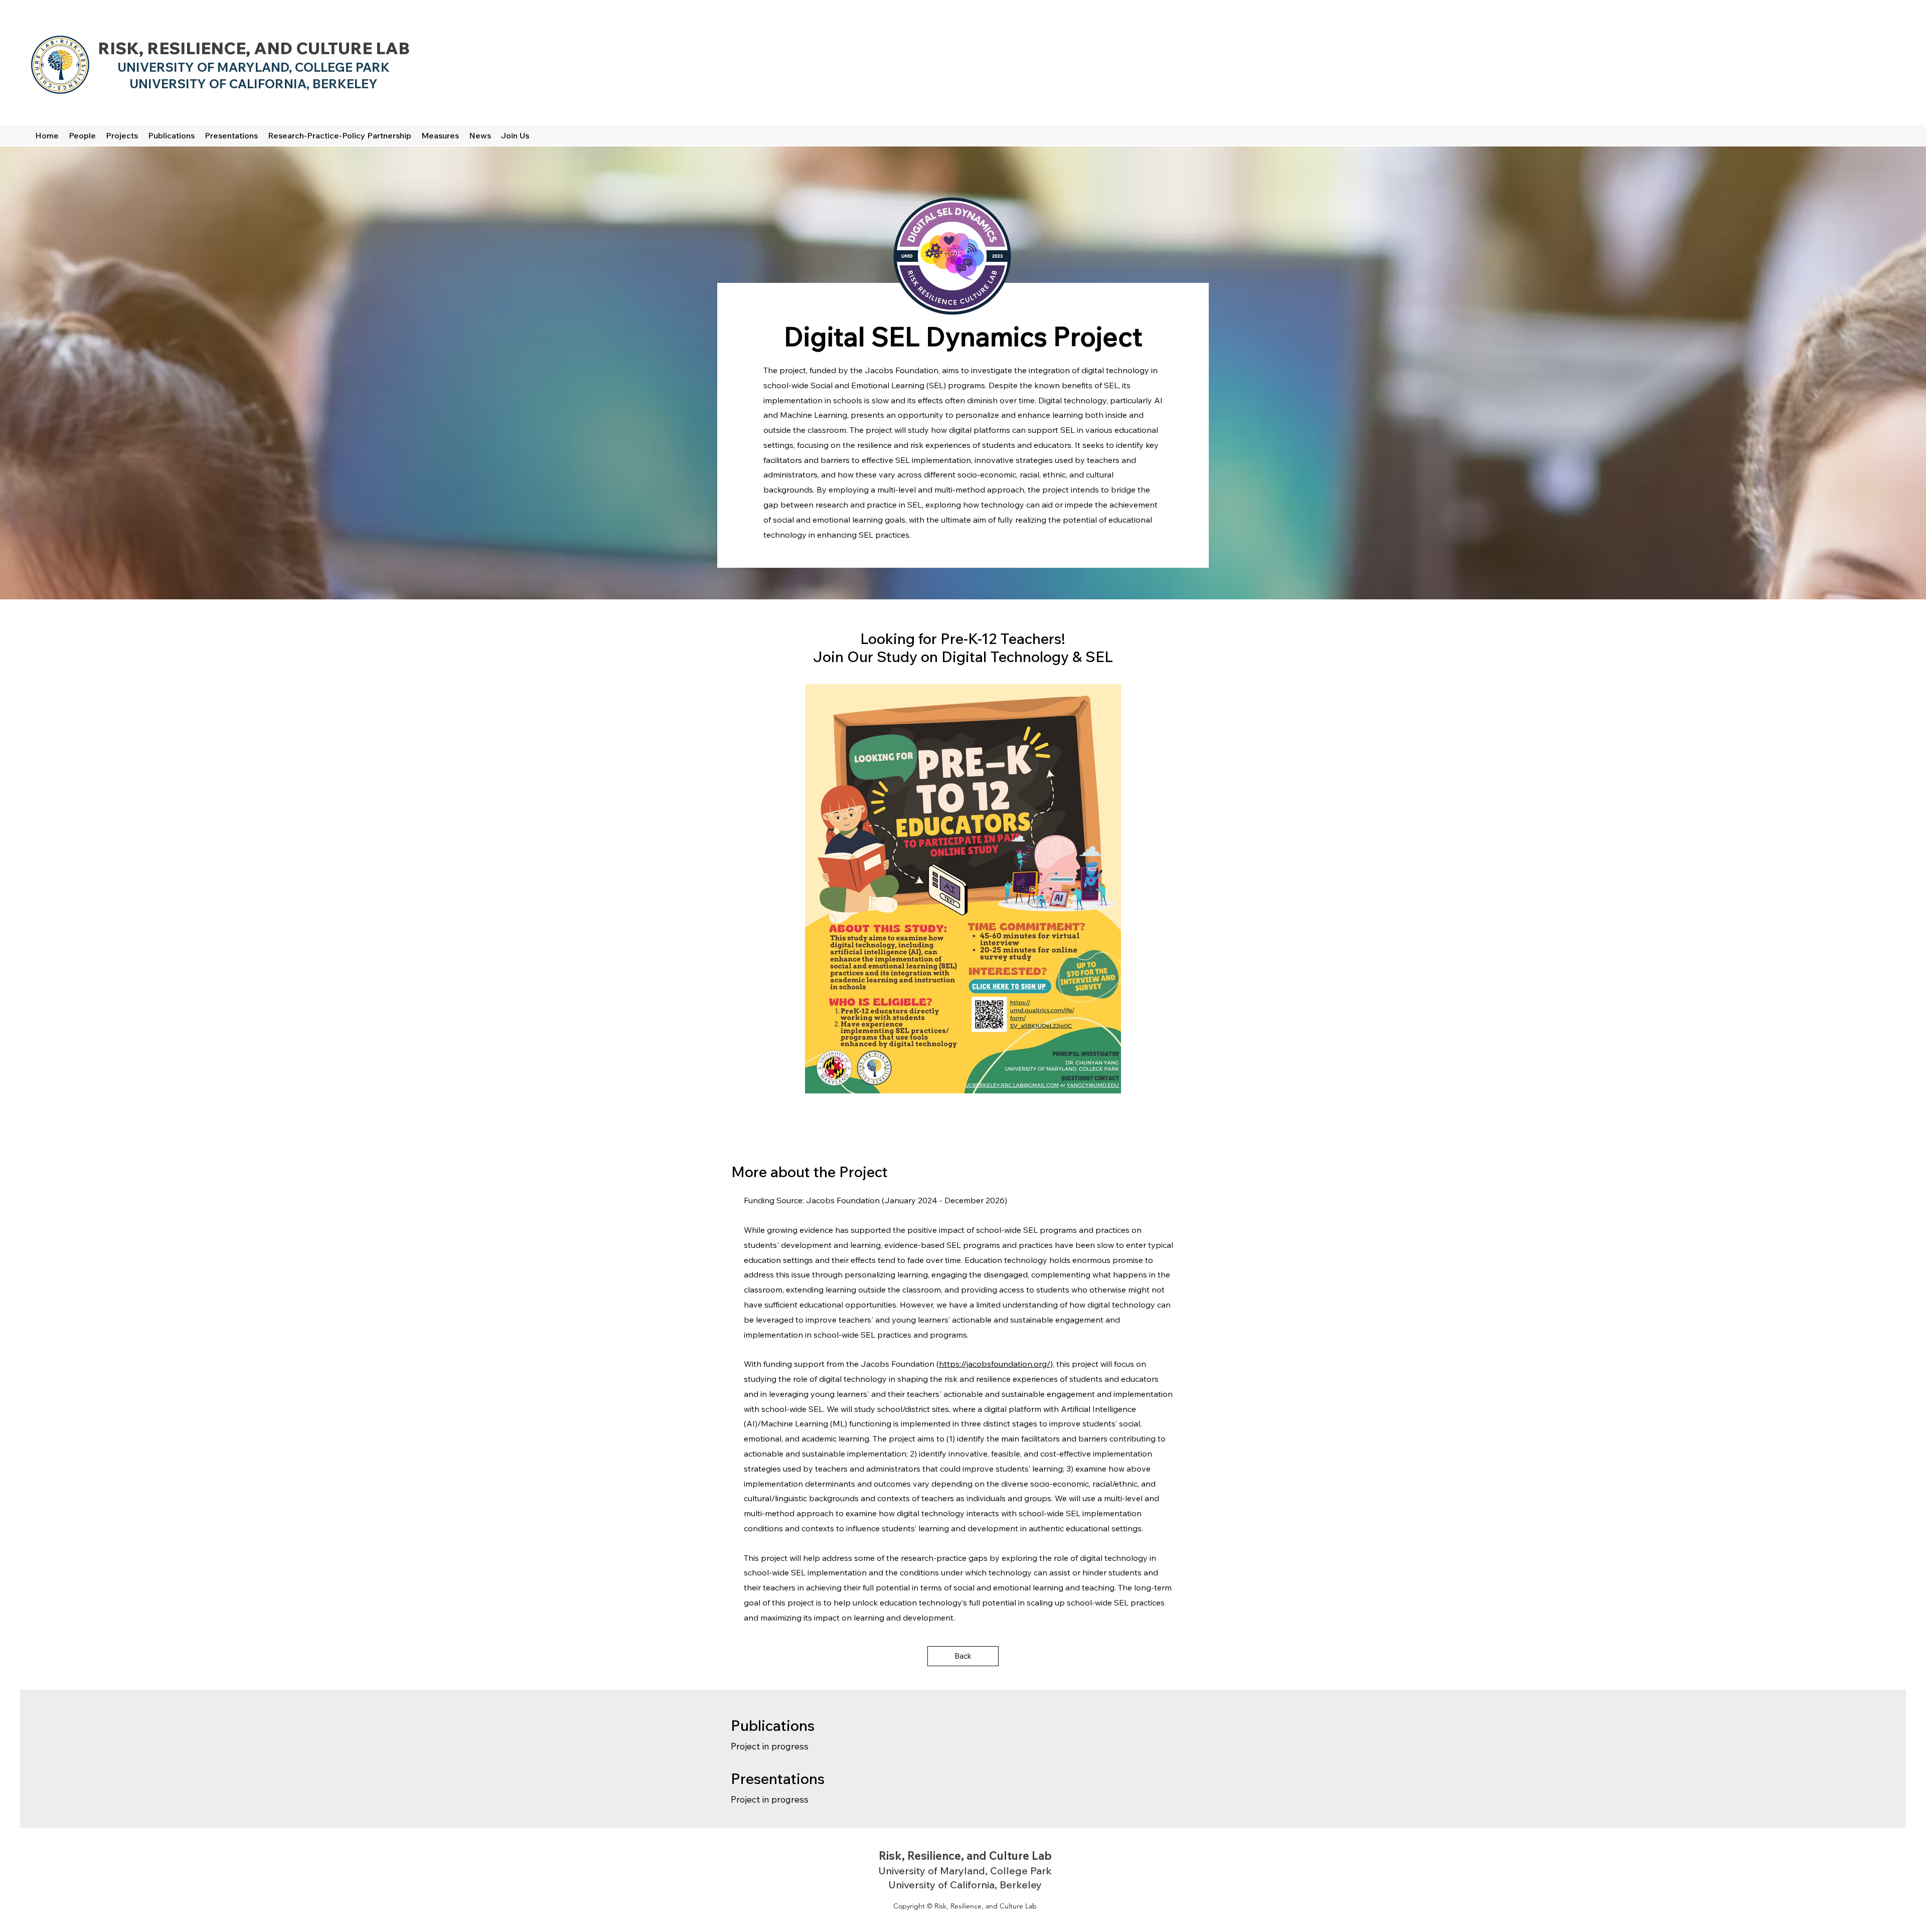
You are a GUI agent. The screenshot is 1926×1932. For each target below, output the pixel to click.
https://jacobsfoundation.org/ (995, 1364)
